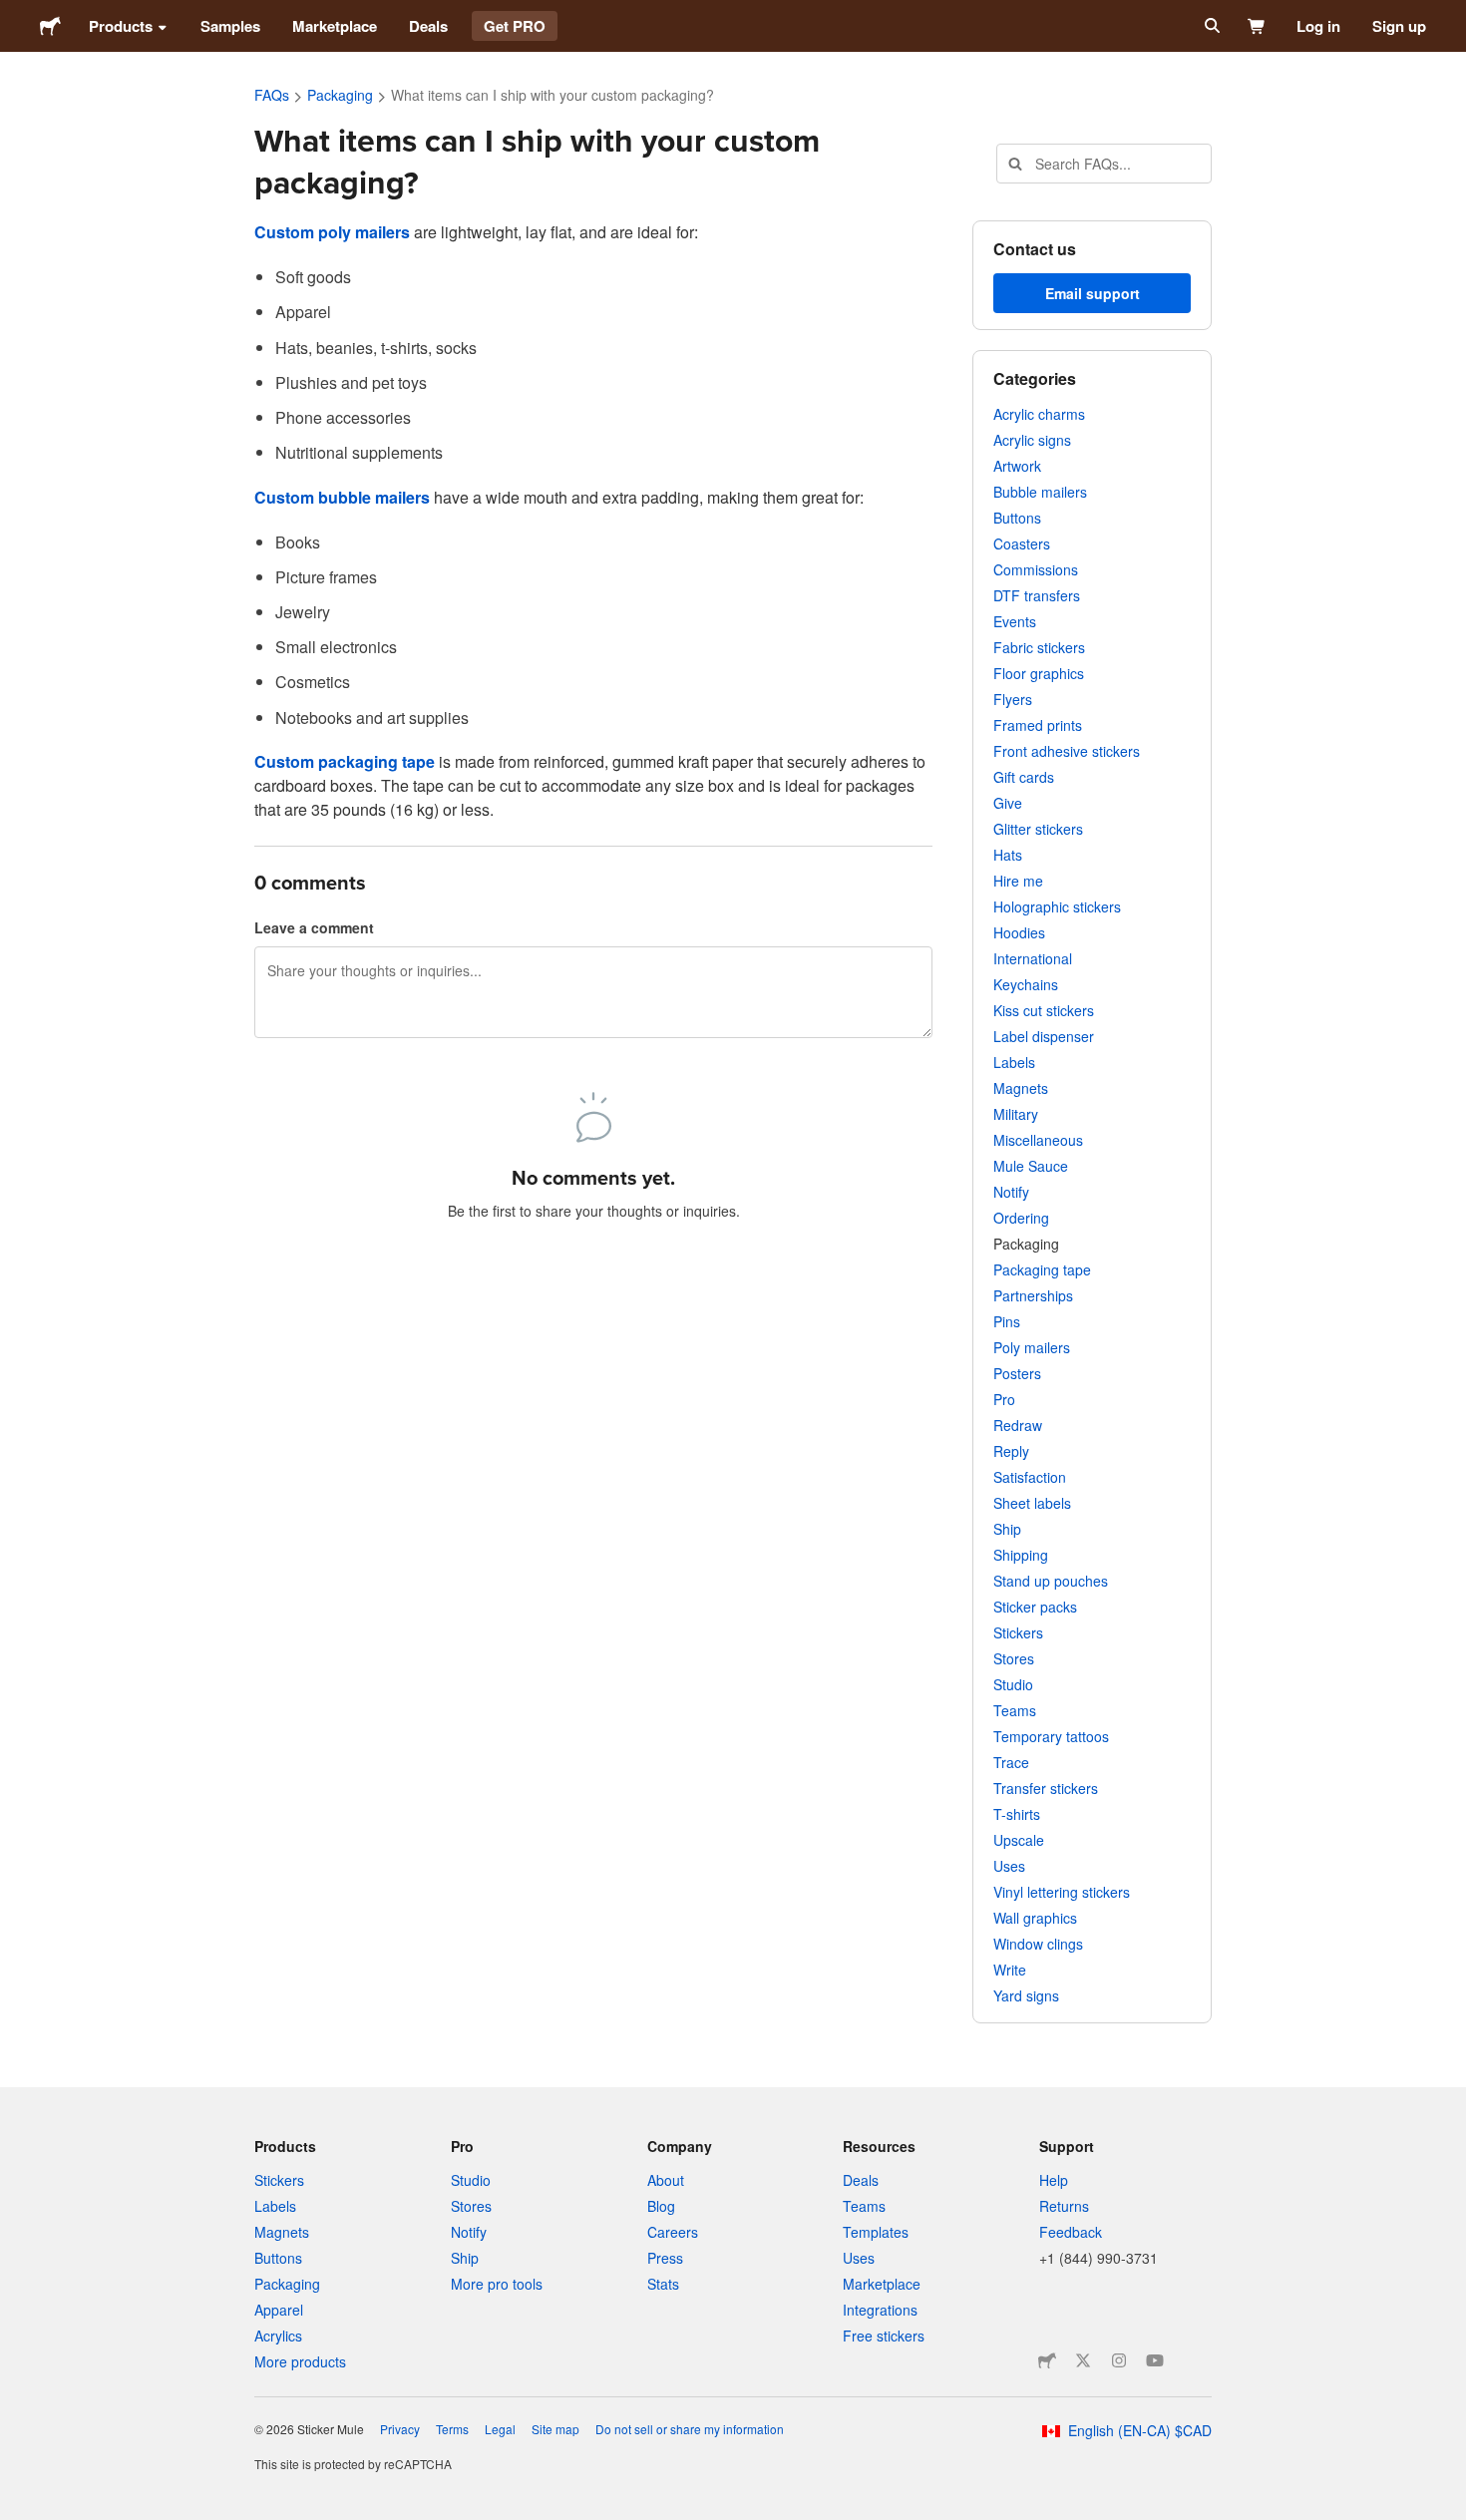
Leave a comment (314, 927)
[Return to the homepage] (50, 26)
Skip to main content (15, 15)
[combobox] (1104, 164)
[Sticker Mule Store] (1047, 2360)
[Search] (1210, 26)
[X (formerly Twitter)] (1083, 2360)
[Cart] (1257, 26)
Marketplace (335, 26)
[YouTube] (1155, 2360)
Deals (428, 26)
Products (121, 26)
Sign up (1399, 26)
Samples (230, 26)
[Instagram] (1119, 2360)
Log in (1318, 26)
